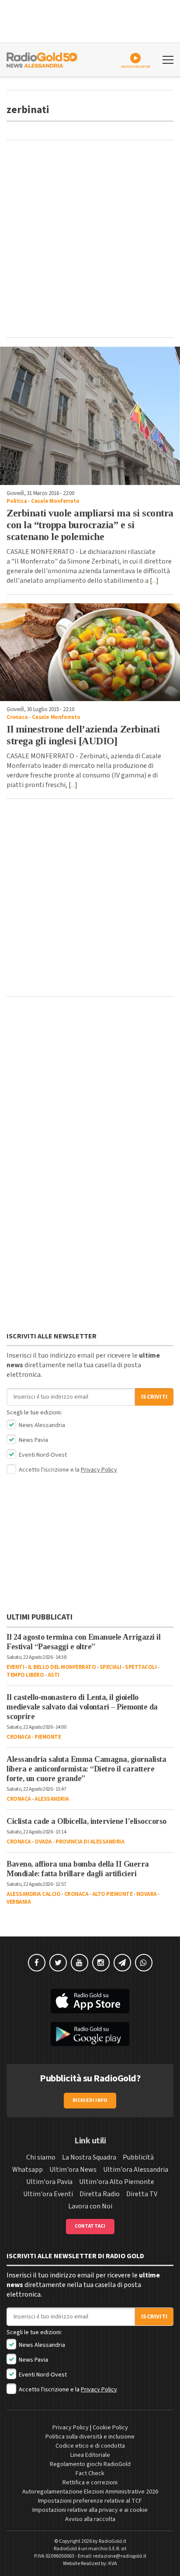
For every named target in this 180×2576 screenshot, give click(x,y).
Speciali (111, 1667)
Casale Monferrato (55, 501)
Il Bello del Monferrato (62, 1667)
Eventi (15, 1667)
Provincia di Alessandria (90, 1842)
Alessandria (52, 1799)
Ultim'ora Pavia (49, 2182)
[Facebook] (37, 1963)
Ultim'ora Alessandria (136, 2170)
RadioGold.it (112, 2541)
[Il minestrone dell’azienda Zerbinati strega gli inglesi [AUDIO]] (90, 652)
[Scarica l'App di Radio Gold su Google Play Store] (90, 2034)
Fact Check (90, 2473)
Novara (147, 1894)
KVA (113, 2564)
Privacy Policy (99, 1470)
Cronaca (17, 717)
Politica (17, 501)
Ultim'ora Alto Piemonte (117, 2182)
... (154, 581)
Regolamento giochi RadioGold (90, 2464)
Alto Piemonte (112, 1894)
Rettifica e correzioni (90, 2483)
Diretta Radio (100, 2194)
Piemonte (48, 1737)
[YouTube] (80, 1963)
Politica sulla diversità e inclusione (90, 2437)
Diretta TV (142, 2194)
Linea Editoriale (90, 2455)
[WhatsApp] (144, 1963)
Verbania (19, 1902)
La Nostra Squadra (89, 2157)
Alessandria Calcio (33, 1894)
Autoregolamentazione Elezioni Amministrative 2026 (90, 2492)
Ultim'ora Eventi (48, 2194)
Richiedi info (90, 2100)
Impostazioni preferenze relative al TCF (90, 2501)
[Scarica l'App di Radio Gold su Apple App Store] (90, 2001)
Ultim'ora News (73, 2170)
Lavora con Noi (90, 2206)
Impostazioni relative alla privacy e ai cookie (90, 2510)
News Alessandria (41, 1425)
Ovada (43, 1842)
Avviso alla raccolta (90, 2519)
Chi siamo (41, 2157)
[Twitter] (58, 1963)
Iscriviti (154, 1397)
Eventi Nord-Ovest (42, 1455)
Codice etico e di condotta (90, 2446)
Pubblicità (138, 2157)
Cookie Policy (110, 2428)
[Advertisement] (90, 239)
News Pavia (33, 1440)
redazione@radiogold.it (120, 2556)
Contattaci (90, 2226)
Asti (54, 1675)
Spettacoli (141, 1667)
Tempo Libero (25, 1675)
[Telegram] (122, 1963)
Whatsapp (28, 2170)
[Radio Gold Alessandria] (42, 59)
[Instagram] (101, 1963)
